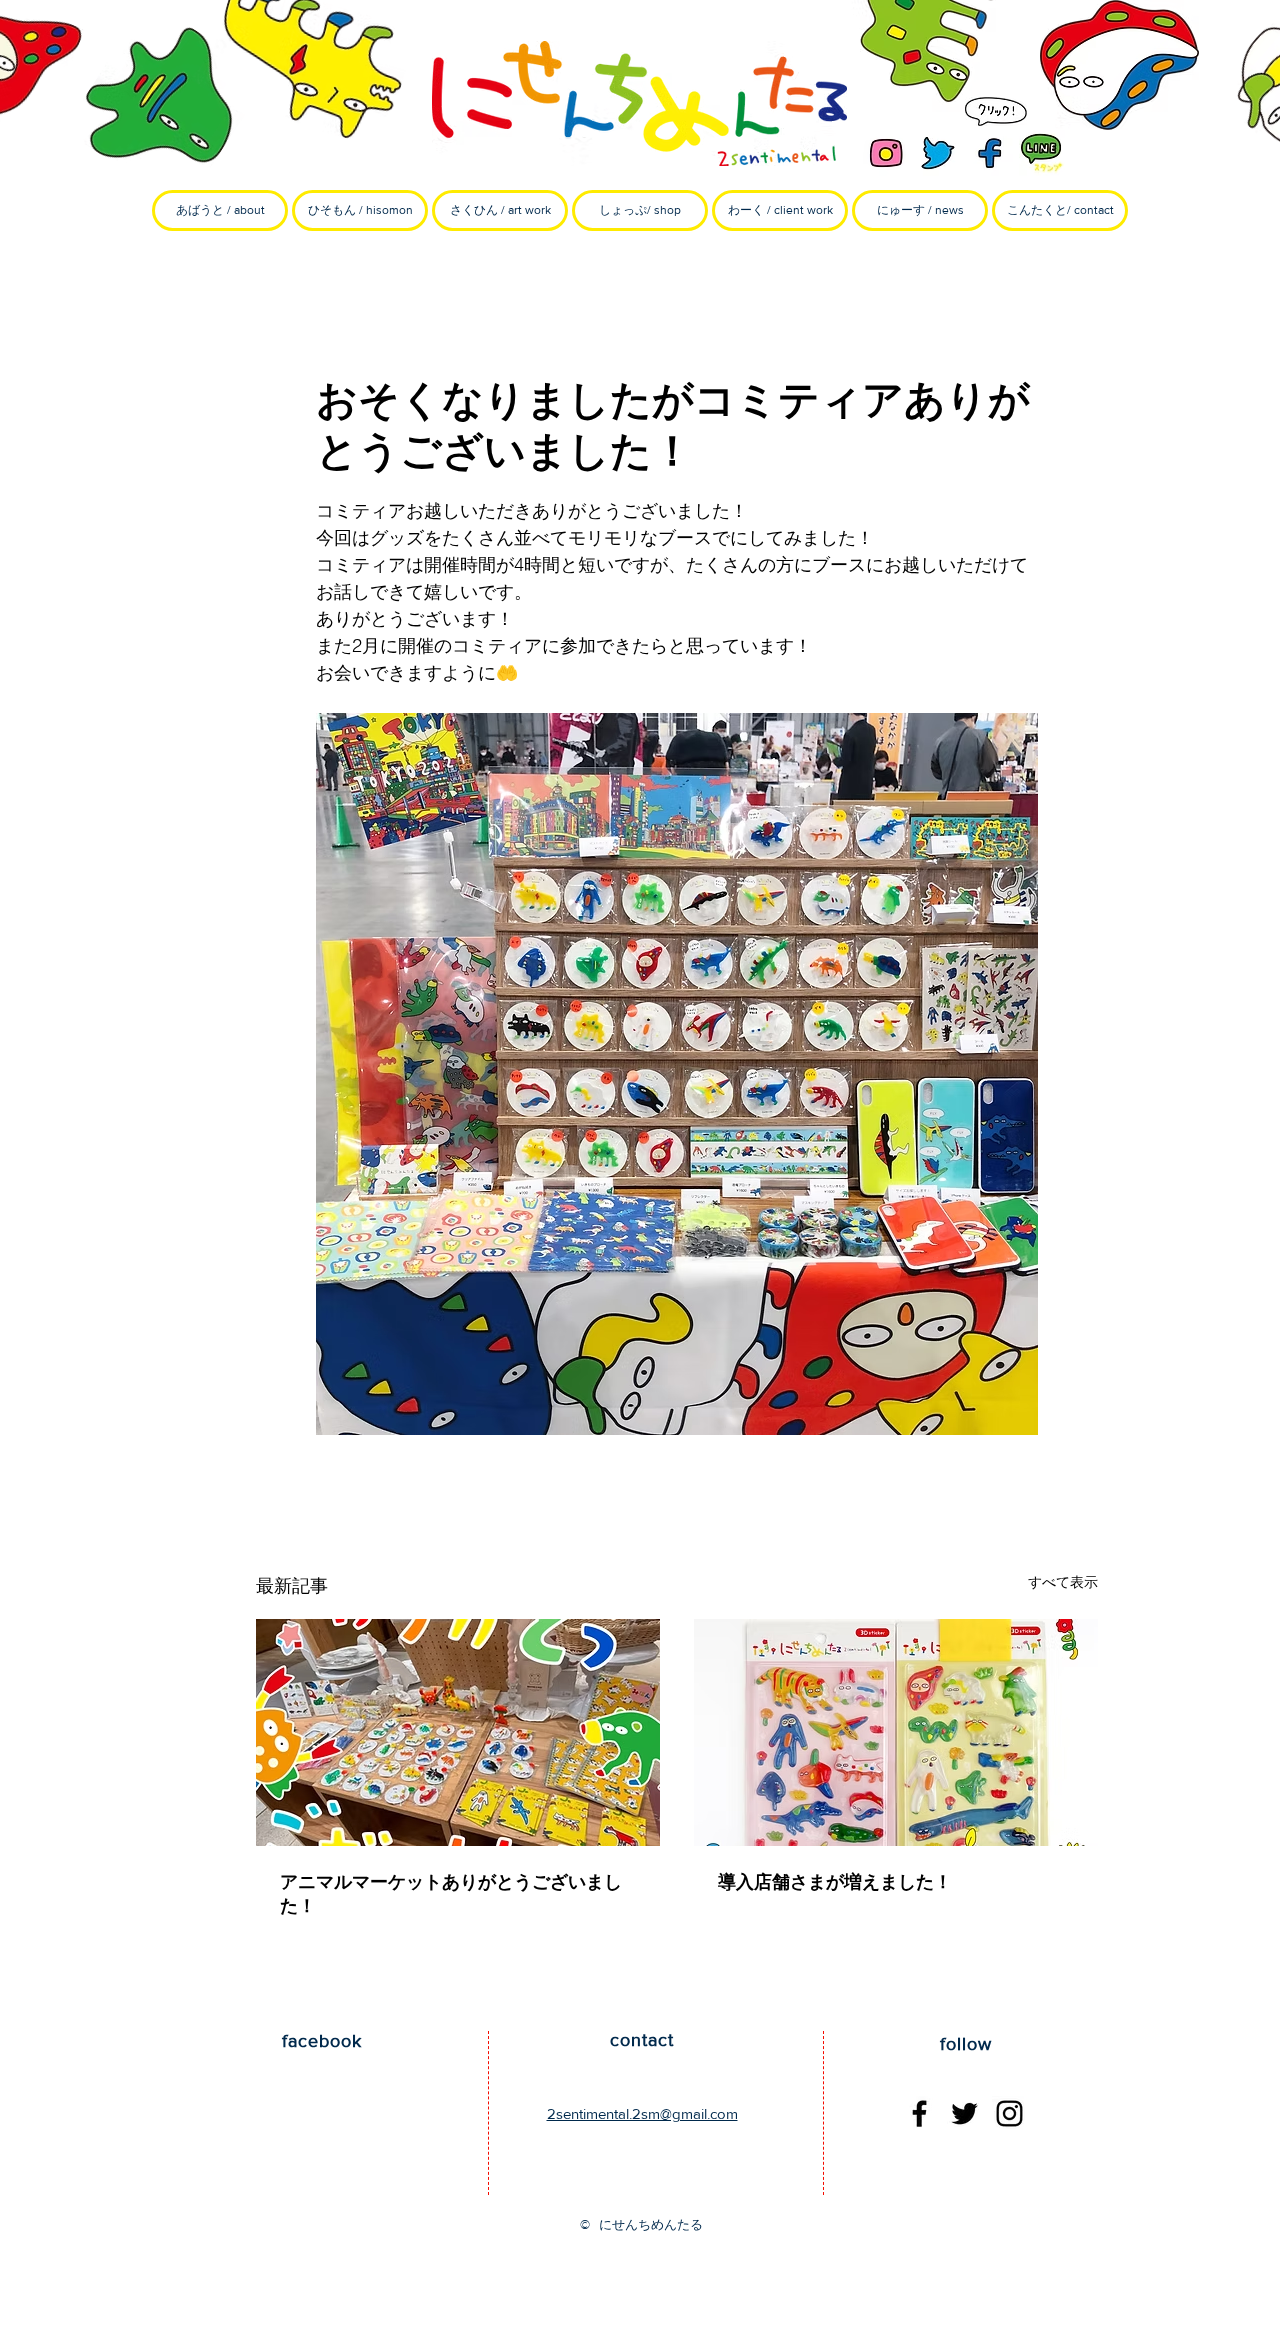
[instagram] (886, 153)
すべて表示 (1063, 1582)
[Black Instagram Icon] (1009, 2113)
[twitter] (938, 153)
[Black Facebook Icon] (919, 2113)
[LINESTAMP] (1042, 153)
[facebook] (990, 153)
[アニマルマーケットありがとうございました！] (458, 1732)
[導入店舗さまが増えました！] (896, 1732)
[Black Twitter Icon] (964, 2113)
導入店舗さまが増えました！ (835, 1882)
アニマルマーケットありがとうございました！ (451, 1894)
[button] (360, 210)
